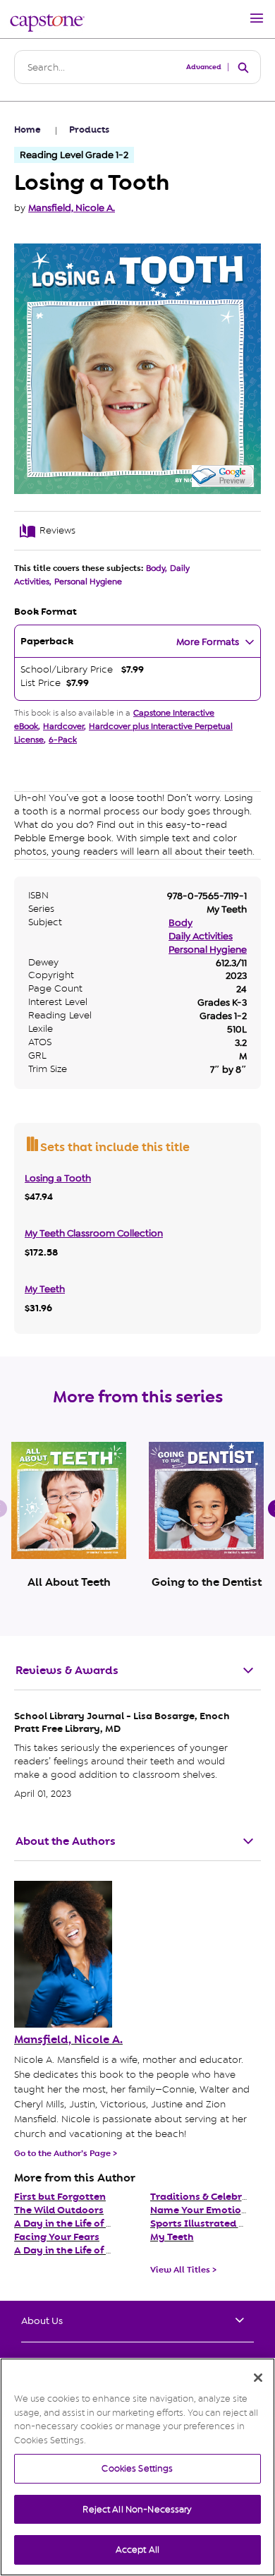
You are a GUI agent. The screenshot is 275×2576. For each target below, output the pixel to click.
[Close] (258, 2378)
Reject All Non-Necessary (137, 2509)
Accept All (137, 2550)
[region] (137, 2467)
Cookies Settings (137, 2468)
